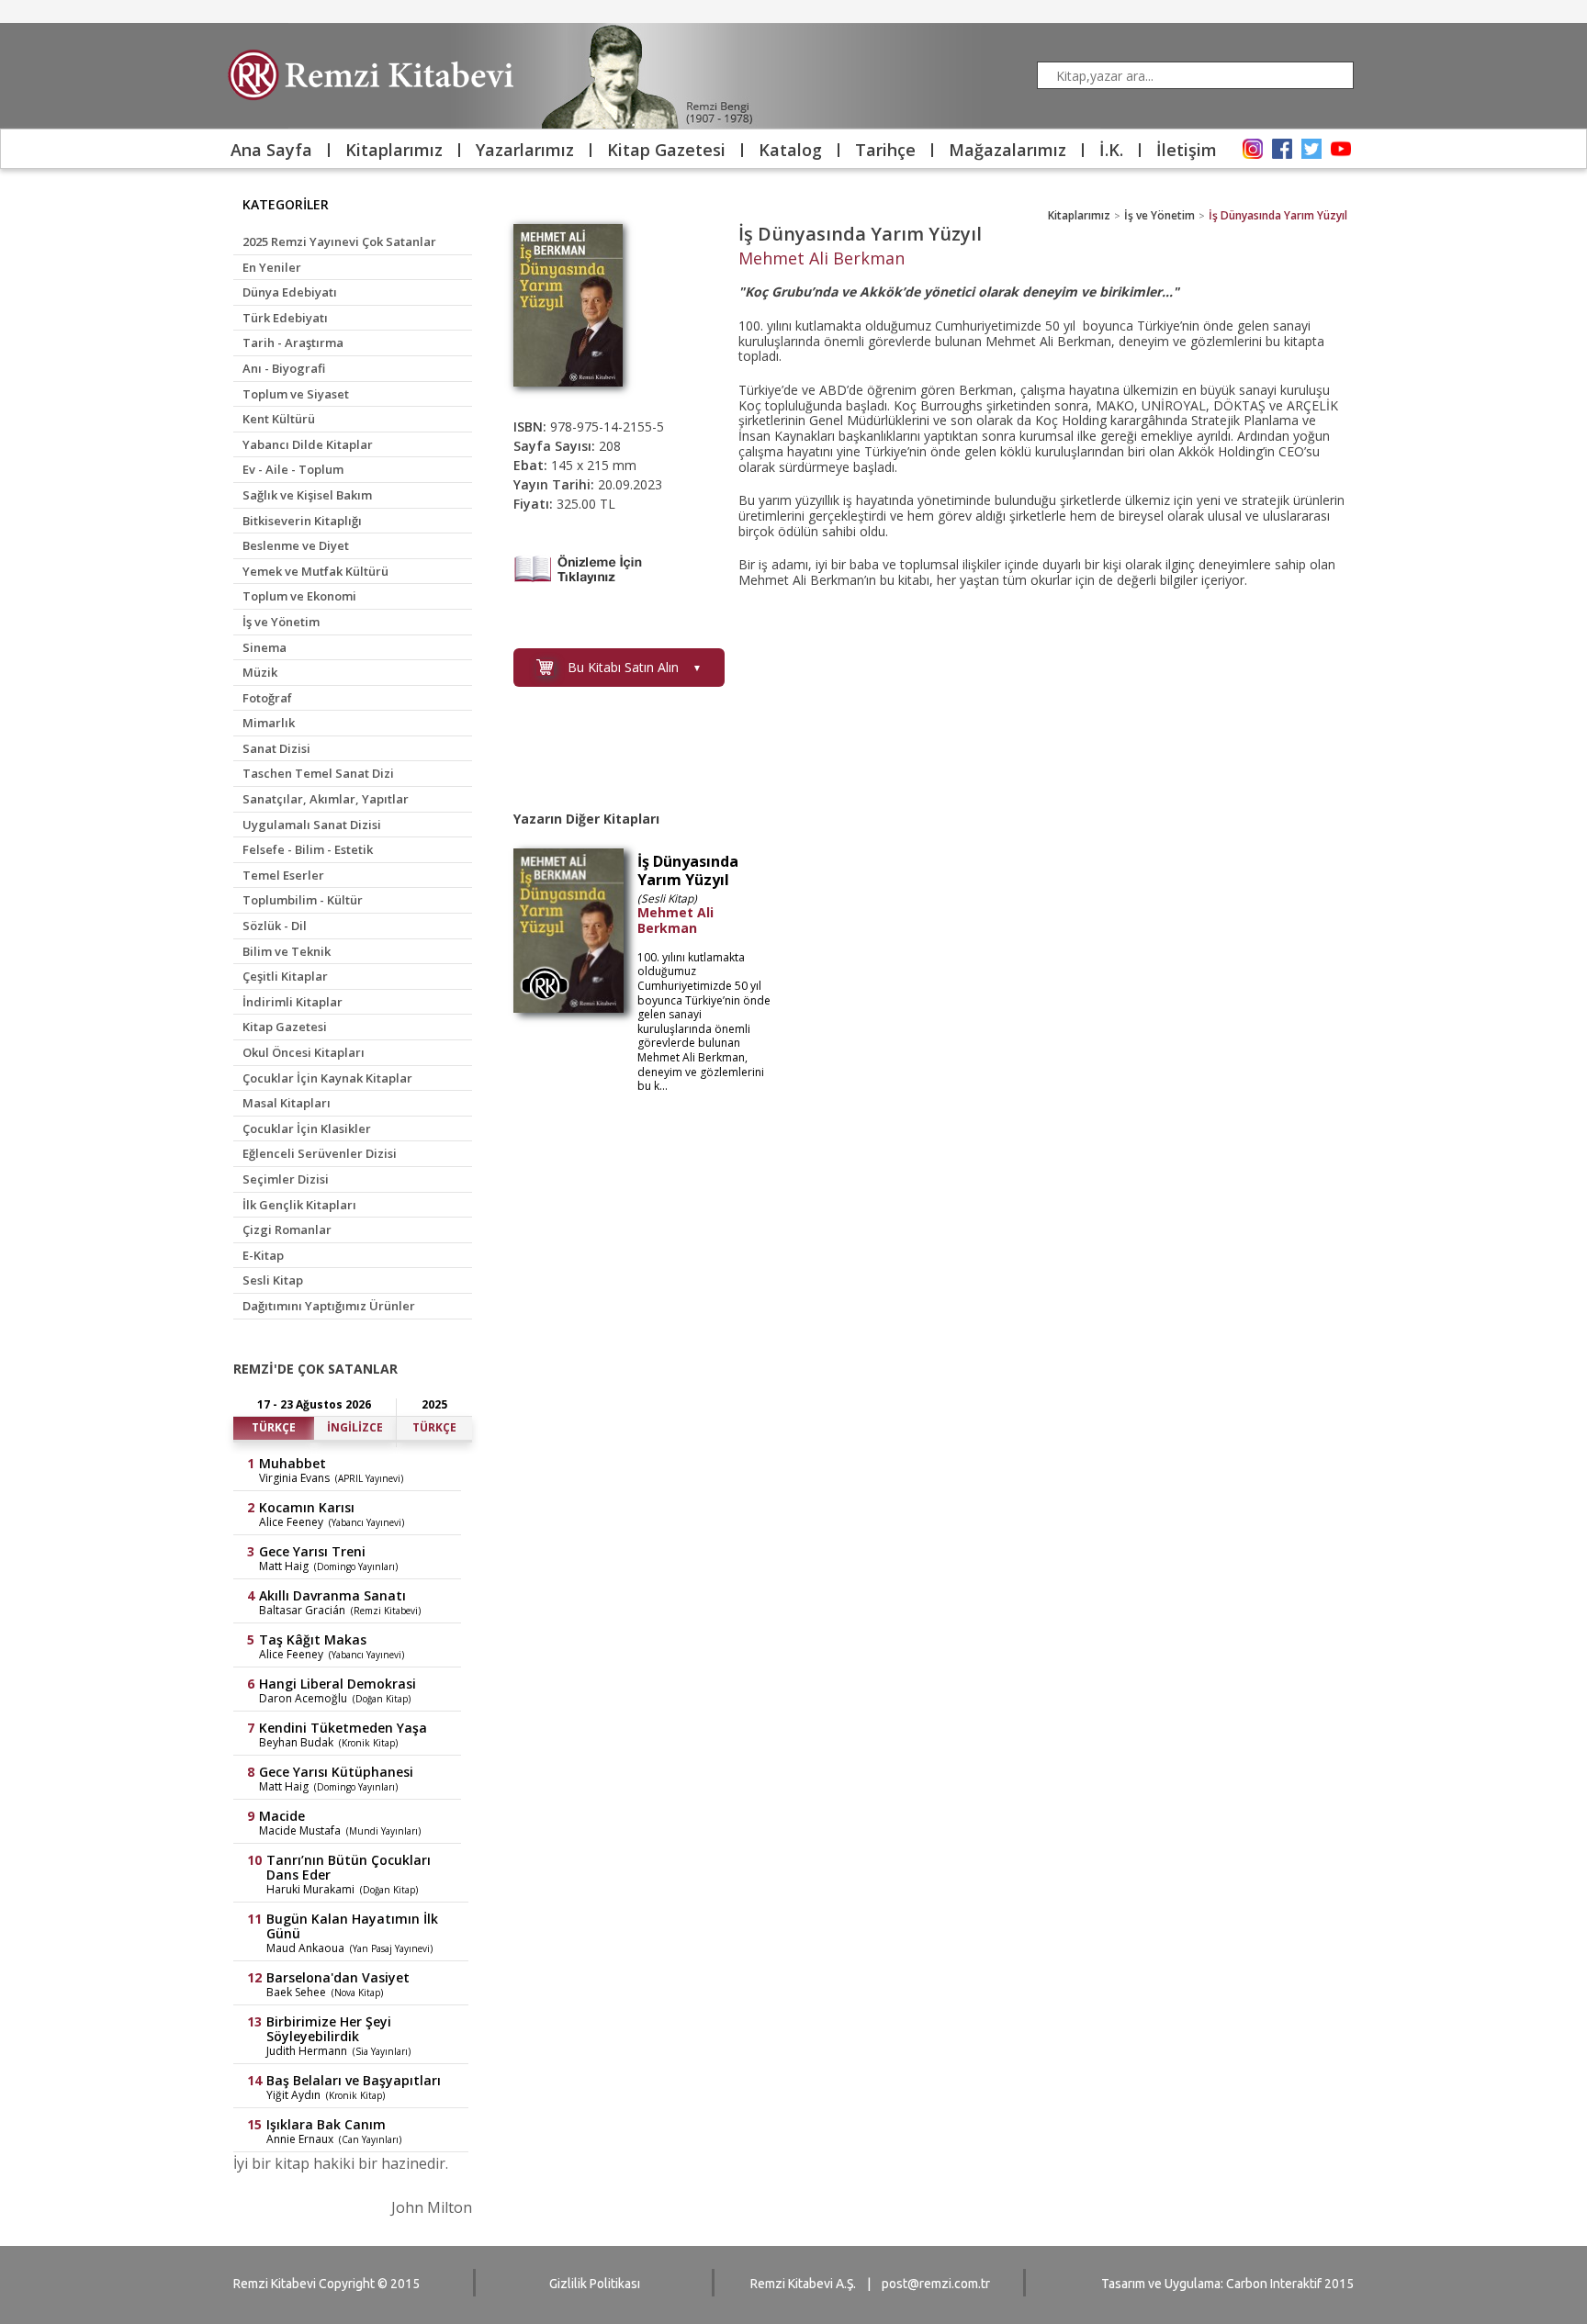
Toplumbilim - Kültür (303, 900)
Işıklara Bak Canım (326, 2125)
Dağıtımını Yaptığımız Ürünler (329, 1306)
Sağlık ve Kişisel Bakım (307, 495)
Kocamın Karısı (307, 1508)
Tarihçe (885, 150)
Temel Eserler (283, 875)
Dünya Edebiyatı (290, 292)
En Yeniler (272, 267)
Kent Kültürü (279, 419)
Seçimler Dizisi (286, 1179)
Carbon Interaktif (1274, 2284)
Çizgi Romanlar (287, 1229)
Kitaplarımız (394, 150)
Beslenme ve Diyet (296, 545)
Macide (282, 1816)
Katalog (790, 150)
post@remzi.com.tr (936, 2284)
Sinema (264, 647)
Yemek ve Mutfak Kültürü (315, 571)
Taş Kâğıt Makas (313, 1640)
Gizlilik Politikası (595, 2284)
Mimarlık (269, 723)
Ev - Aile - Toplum (293, 469)
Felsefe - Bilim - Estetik (308, 849)
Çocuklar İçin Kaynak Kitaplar (327, 1078)
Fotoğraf (267, 698)
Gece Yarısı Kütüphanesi (336, 1772)
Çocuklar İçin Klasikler (307, 1128)
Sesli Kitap (273, 1280)
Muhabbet (293, 1464)
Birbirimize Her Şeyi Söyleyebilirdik (329, 2029)
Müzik (260, 672)
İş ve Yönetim (281, 622)
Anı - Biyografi (284, 368)
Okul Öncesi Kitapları (304, 1052)
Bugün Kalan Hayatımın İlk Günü (352, 1926)
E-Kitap (263, 1255)
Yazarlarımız (525, 150)
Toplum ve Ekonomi (299, 596)
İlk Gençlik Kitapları (299, 1205)
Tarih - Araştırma (293, 342)
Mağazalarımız (1007, 150)
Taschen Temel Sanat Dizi (318, 773)
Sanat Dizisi (276, 748)
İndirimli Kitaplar (293, 1002)
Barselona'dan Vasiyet (338, 1978)
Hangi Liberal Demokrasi (338, 1684)
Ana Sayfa (271, 150)
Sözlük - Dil (275, 926)
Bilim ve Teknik (287, 951)
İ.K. (1111, 150)
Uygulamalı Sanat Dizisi (312, 825)
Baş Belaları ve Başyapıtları (354, 2081)
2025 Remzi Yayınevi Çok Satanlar (339, 241)
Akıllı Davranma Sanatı (332, 1596)
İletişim (1187, 150)
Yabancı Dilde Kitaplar (308, 444)
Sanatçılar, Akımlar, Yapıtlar (326, 799)
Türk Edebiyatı (285, 318)
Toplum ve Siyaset (296, 394)
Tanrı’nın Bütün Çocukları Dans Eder (349, 1868)
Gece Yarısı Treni (312, 1552)
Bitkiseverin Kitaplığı (302, 521)
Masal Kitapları (287, 1103)
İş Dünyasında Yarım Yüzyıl (1278, 215)
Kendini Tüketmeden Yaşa (343, 1728)
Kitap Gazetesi (666, 150)
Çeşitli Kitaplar (285, 976)
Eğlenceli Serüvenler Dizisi (320, 1153)
